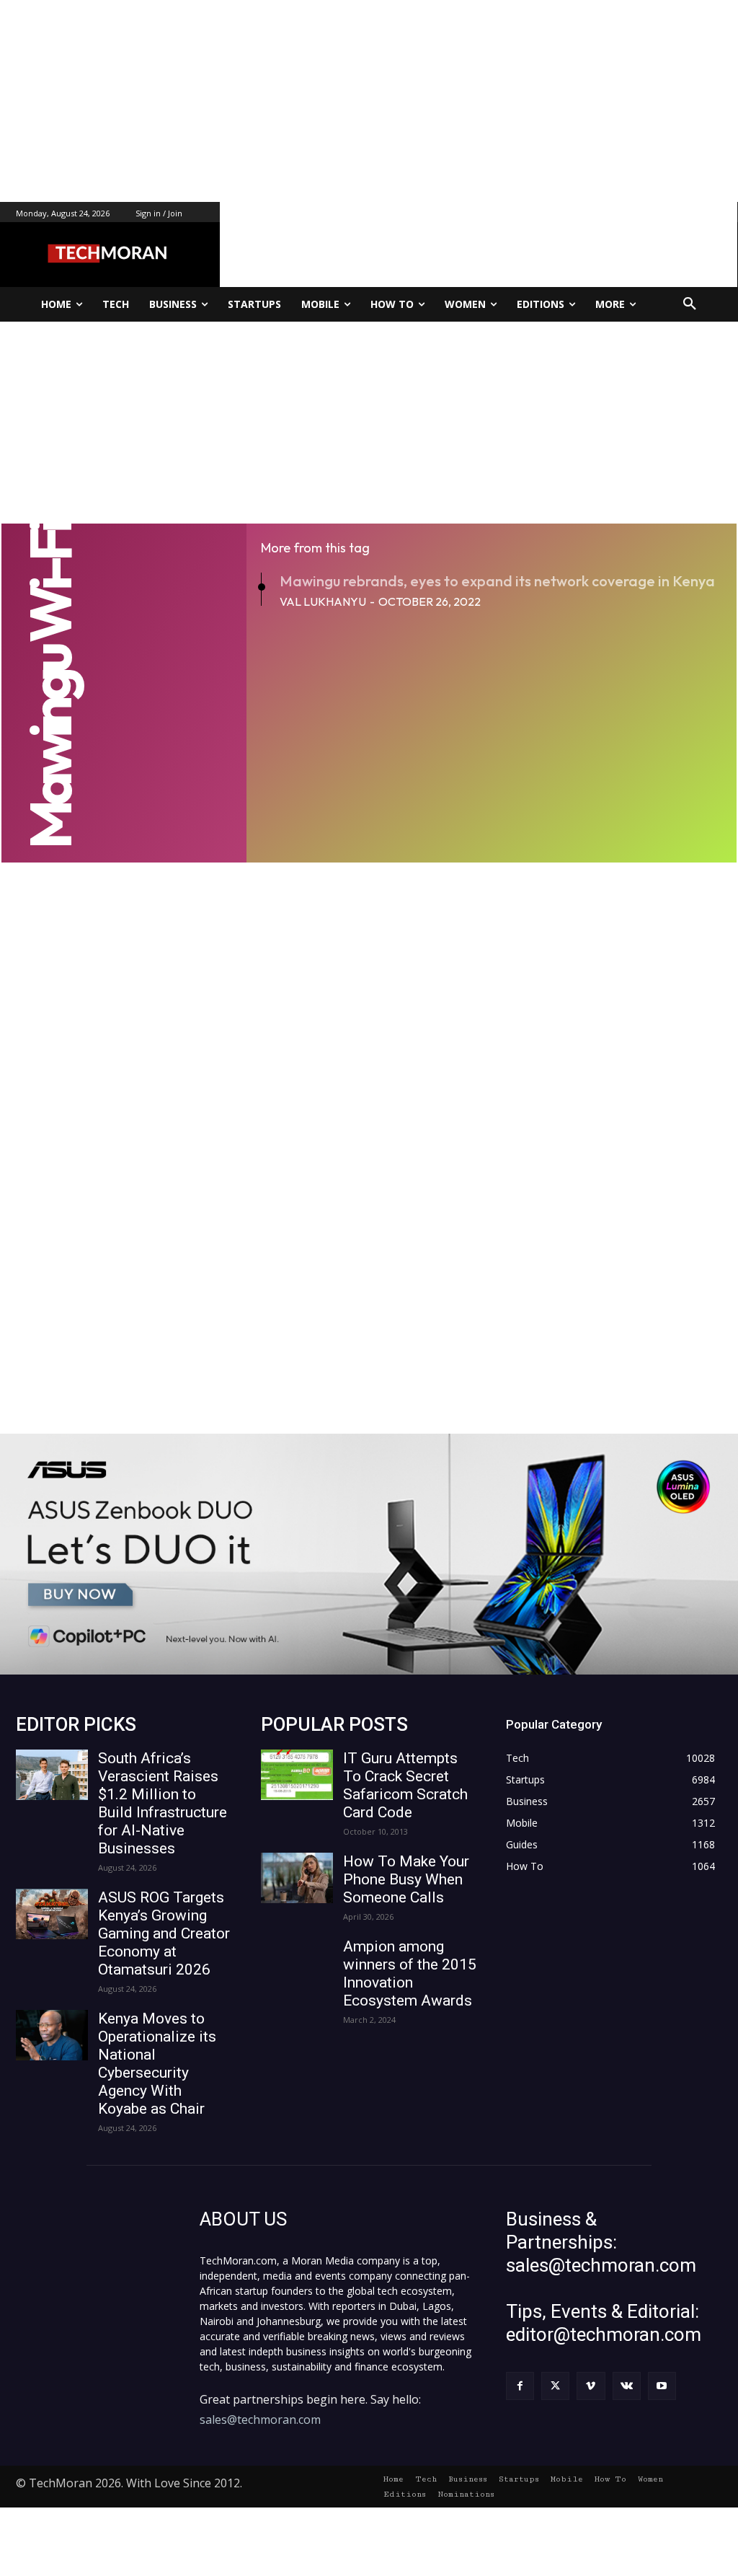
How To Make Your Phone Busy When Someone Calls (406, 1879)
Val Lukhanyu (323, 601)
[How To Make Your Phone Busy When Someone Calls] (297, 1878)
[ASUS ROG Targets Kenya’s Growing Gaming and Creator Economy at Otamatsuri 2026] (52, 1914)
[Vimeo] (591, 2386)
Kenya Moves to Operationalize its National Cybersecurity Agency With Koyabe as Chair (157, 2064)
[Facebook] (520, 2386)
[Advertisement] (369, 101)
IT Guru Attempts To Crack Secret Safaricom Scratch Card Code (405, 1785)
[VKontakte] (627, 2386)
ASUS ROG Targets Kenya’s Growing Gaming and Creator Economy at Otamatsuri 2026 (164, 1933)
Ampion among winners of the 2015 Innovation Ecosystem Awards (410, 1973)
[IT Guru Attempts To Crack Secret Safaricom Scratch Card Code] (297, 1775)
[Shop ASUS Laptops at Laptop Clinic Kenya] (369, 1554)
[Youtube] (662, 2386)
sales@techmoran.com (260, 2420)
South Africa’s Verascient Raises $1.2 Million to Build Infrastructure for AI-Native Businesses (163, 1803)
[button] (690, 304)
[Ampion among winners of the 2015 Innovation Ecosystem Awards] (297, 1963)
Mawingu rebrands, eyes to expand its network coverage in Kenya (497, 581)
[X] (555, 2386)
